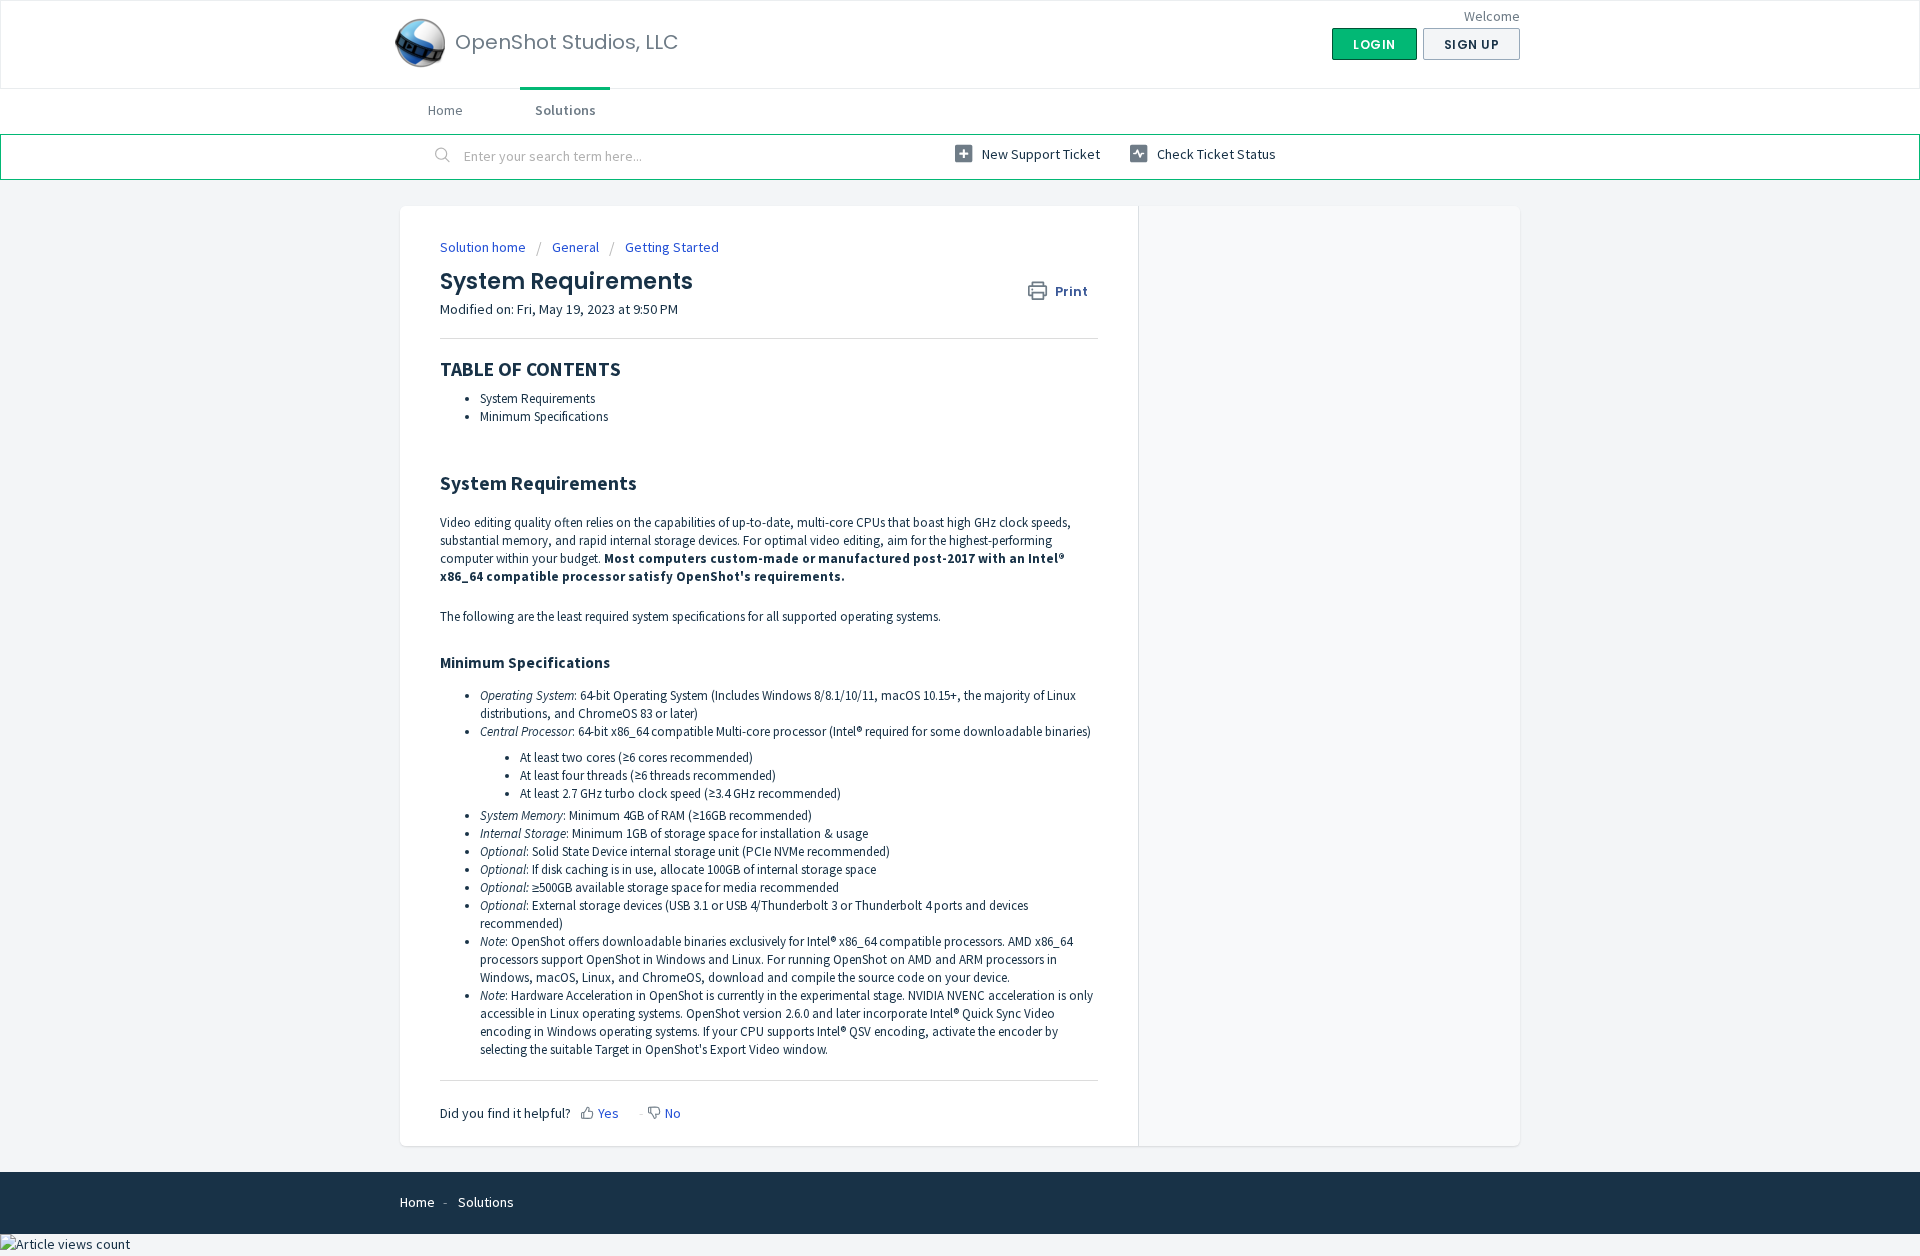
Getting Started (672, 247)
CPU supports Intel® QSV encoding (832, 1031)
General (575, 247)
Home (445, 110)
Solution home (484, 247)
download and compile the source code (816, 977)
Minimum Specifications (544, 416)
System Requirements (537, 398)
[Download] (923, 368)
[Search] (443, 157)
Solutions (565, 110)
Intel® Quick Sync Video (992, 1013)
